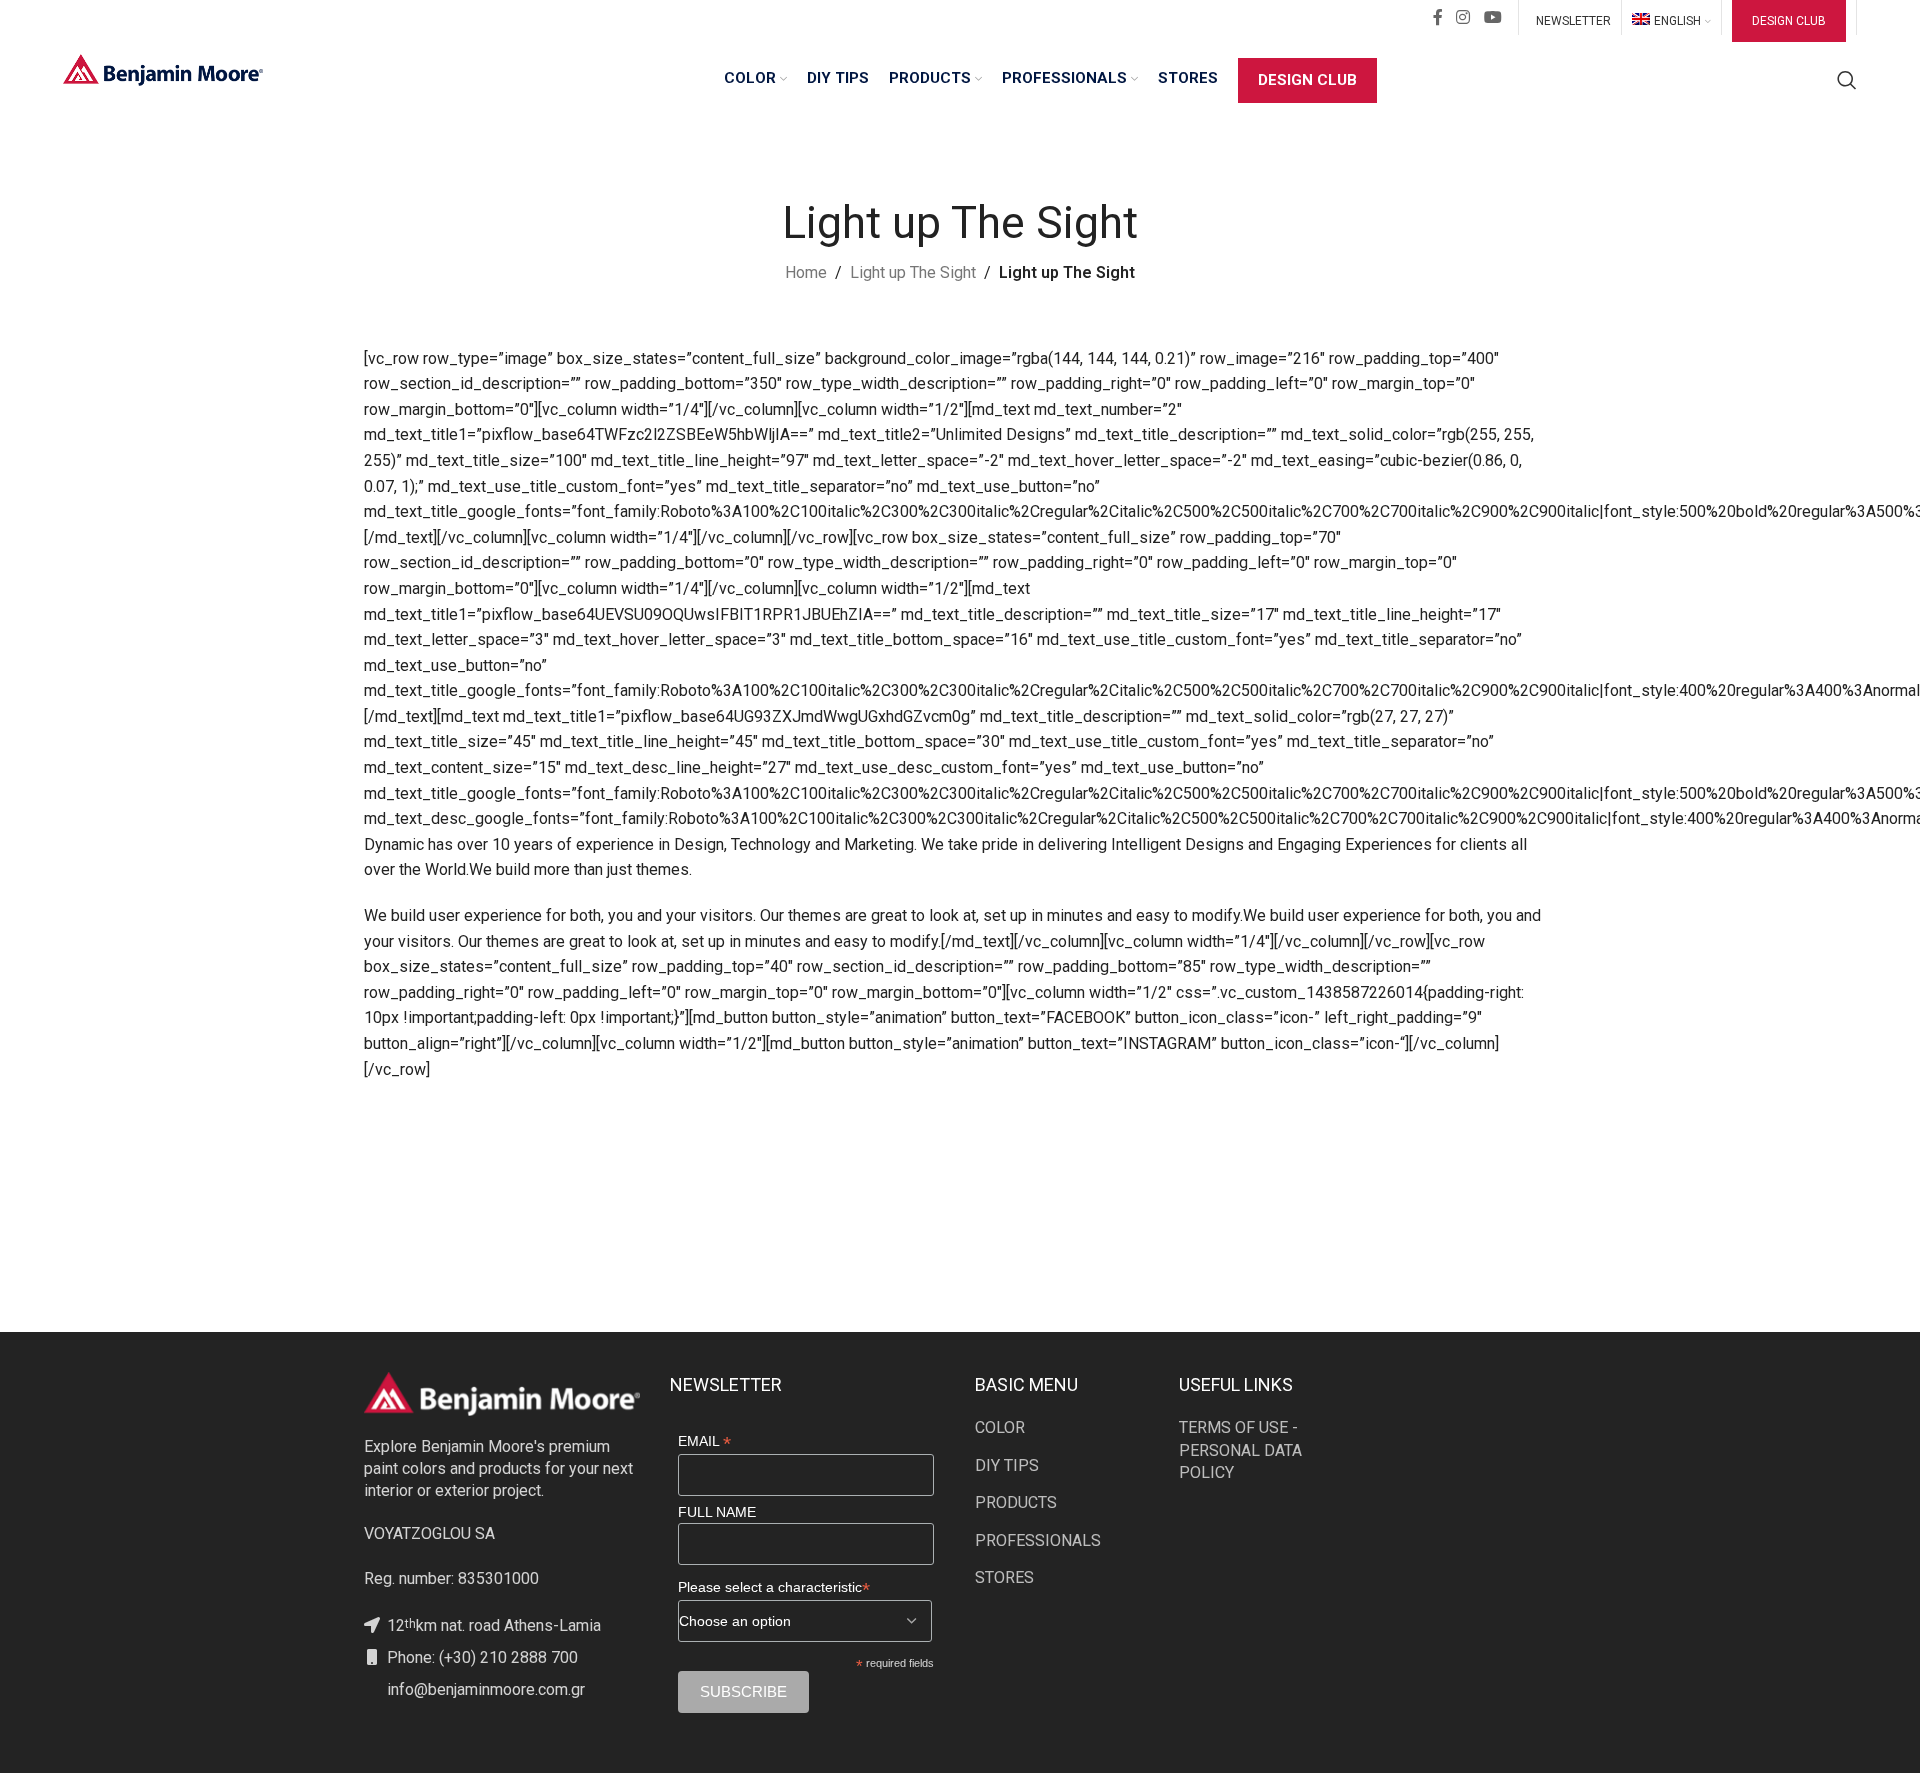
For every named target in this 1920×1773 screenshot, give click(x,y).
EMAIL (704, 1441)
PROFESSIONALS (1038, 1540)
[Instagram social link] (1463, 17)
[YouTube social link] (1492, 17)
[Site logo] (163, 68)
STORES (1004, 1577)
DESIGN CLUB (1789, 21)
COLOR (1000, 1427)
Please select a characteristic (774, 1587)
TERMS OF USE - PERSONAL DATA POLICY (1240, 1450)
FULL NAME (717, 1512)
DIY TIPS (1007, 1465)
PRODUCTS (1016, 1502)
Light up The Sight (913, 272)
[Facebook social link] (1438, 17)
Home (806, 272)
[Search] (1847, 80)
